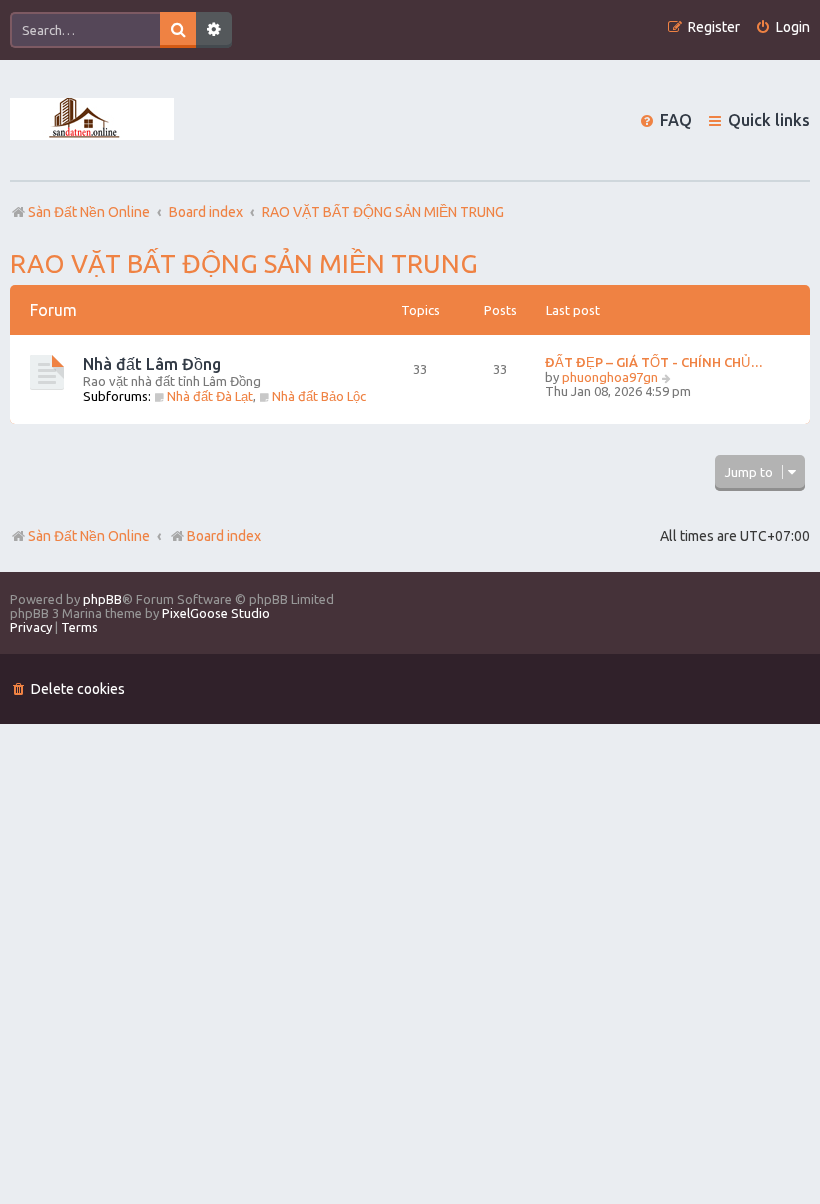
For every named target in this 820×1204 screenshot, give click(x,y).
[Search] (178, 30)
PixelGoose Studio (216, 613)
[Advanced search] (214, 30)
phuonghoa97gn (610, 377)
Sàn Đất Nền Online (89, 536)
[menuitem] (782, 27)
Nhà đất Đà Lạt (210, 396)
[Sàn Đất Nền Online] (92, 120)
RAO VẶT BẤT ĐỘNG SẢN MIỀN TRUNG (244, 263)
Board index (224, 536)
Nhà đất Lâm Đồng (152, 364)
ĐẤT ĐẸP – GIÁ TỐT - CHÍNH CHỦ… (654, 362)
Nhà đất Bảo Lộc (319, 396)
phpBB (102, 599)
